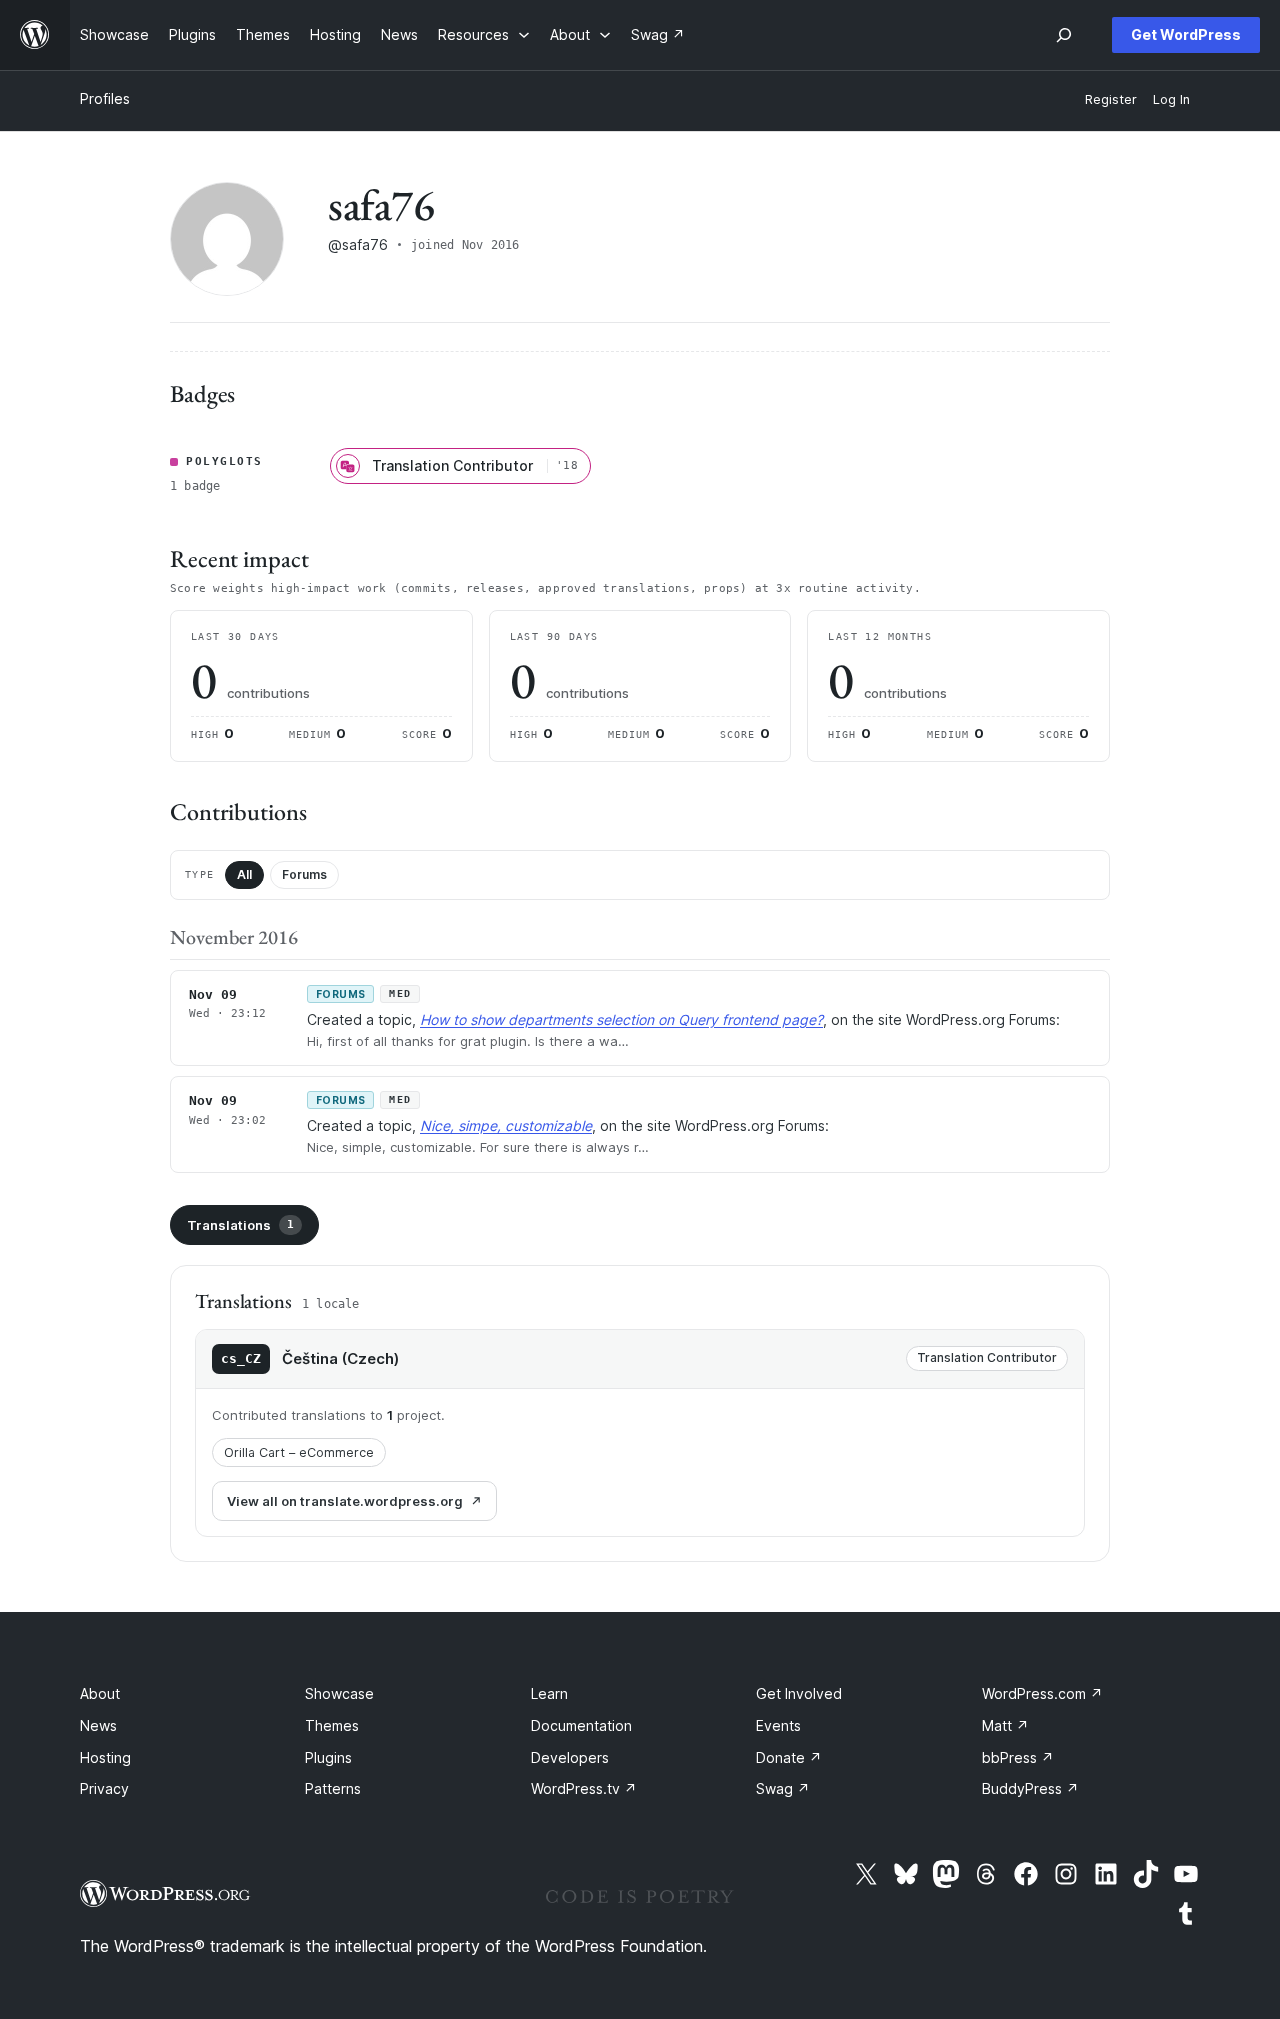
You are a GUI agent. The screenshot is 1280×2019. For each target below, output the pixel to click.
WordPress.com (1042, 1693)
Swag (783, 1788)
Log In (1171, 99)
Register (1111, 99)
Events (778, 1725)
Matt (1005, 1725)
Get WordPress (1186, 34)
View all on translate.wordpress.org (345, 1501)
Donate (789, 1757)
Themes (332, 1725)
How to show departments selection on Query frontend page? (621, 1019)
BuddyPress (1030, 1788)
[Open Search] (1064, 35)
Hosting (105, 1757)
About (100, 1693)
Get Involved (799, 1693)
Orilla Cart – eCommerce (299, 1452)
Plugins (328, 1757)
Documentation (581, 1725)
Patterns (333, 1788)
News (98, 1725)
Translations (240, 1225)
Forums (304, 874)
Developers (570, 1757)
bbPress (1018, 1757)
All (244, 874)
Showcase (339, 1693)
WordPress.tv (584, 1788)
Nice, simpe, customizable (506, 1125)
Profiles (105, 98)
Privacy (104, 1788)
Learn (549, 1693)
